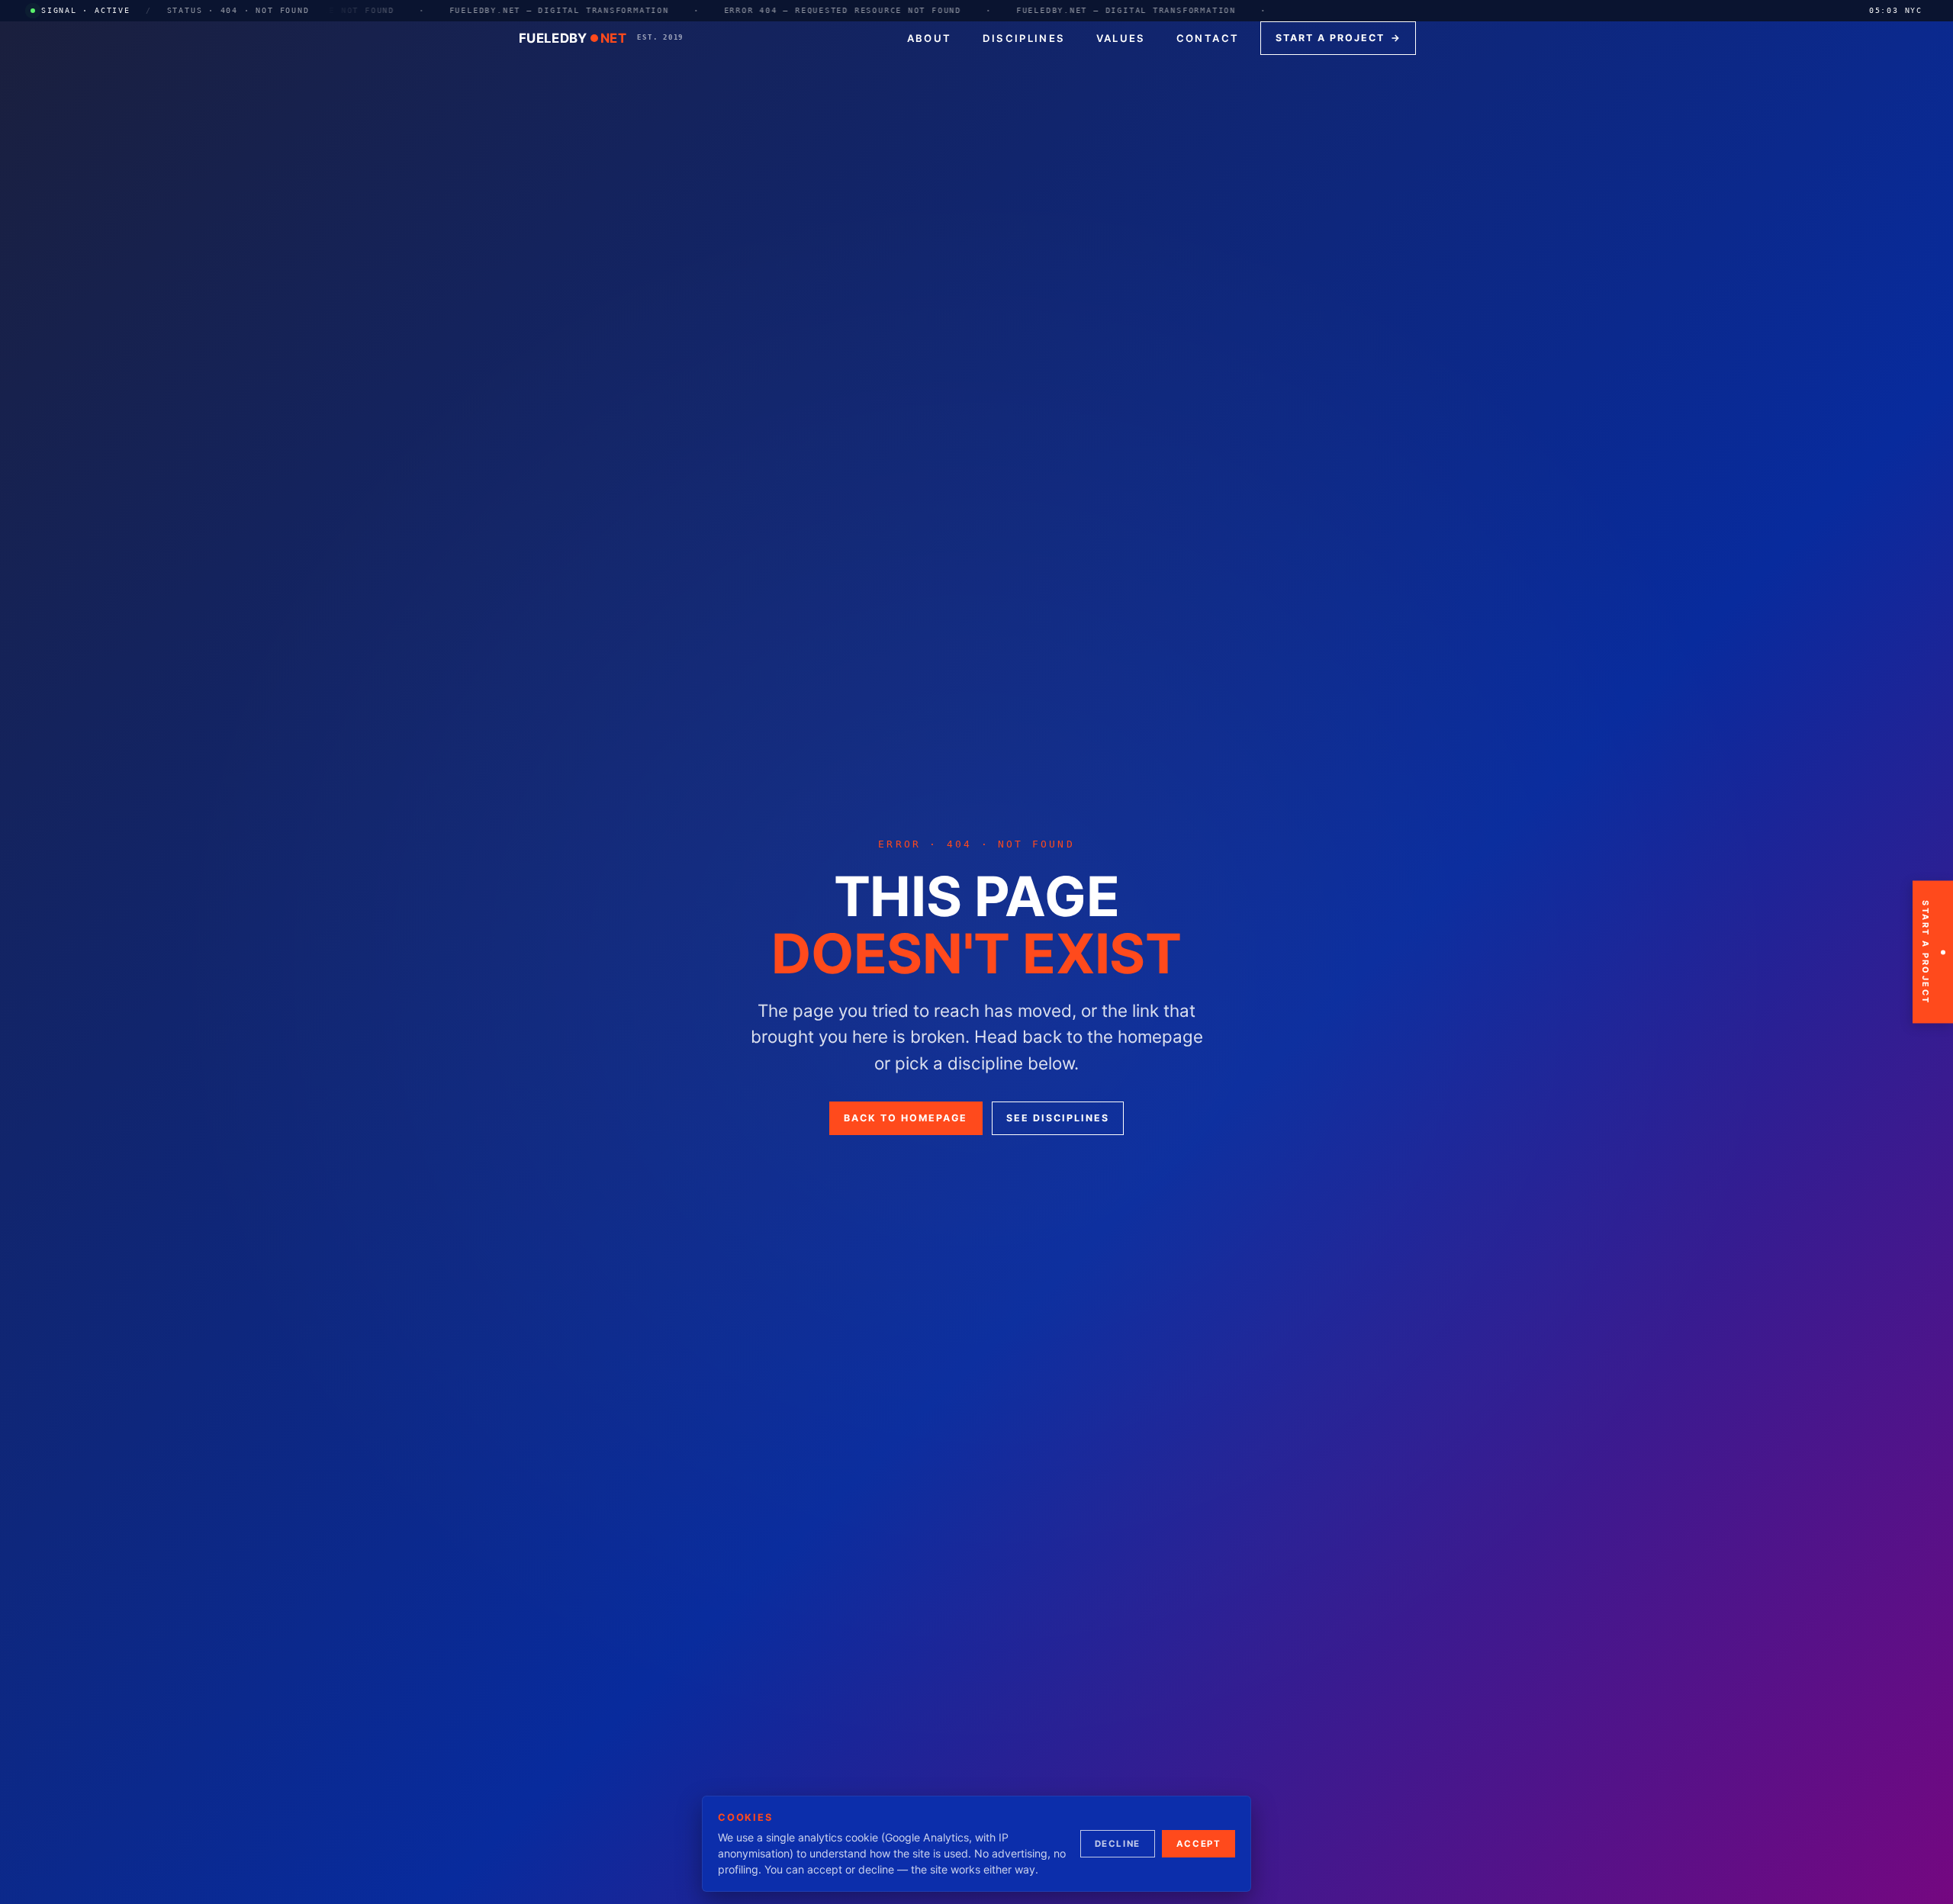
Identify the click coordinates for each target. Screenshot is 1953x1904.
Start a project (1338, 38)
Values (1121, 38)
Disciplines (1024, 38)
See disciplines (1058, 1118)
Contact (1208, 38)
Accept (1199, 1844)
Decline (1118, 1844)
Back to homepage (906, 1118)
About (930, 38)
